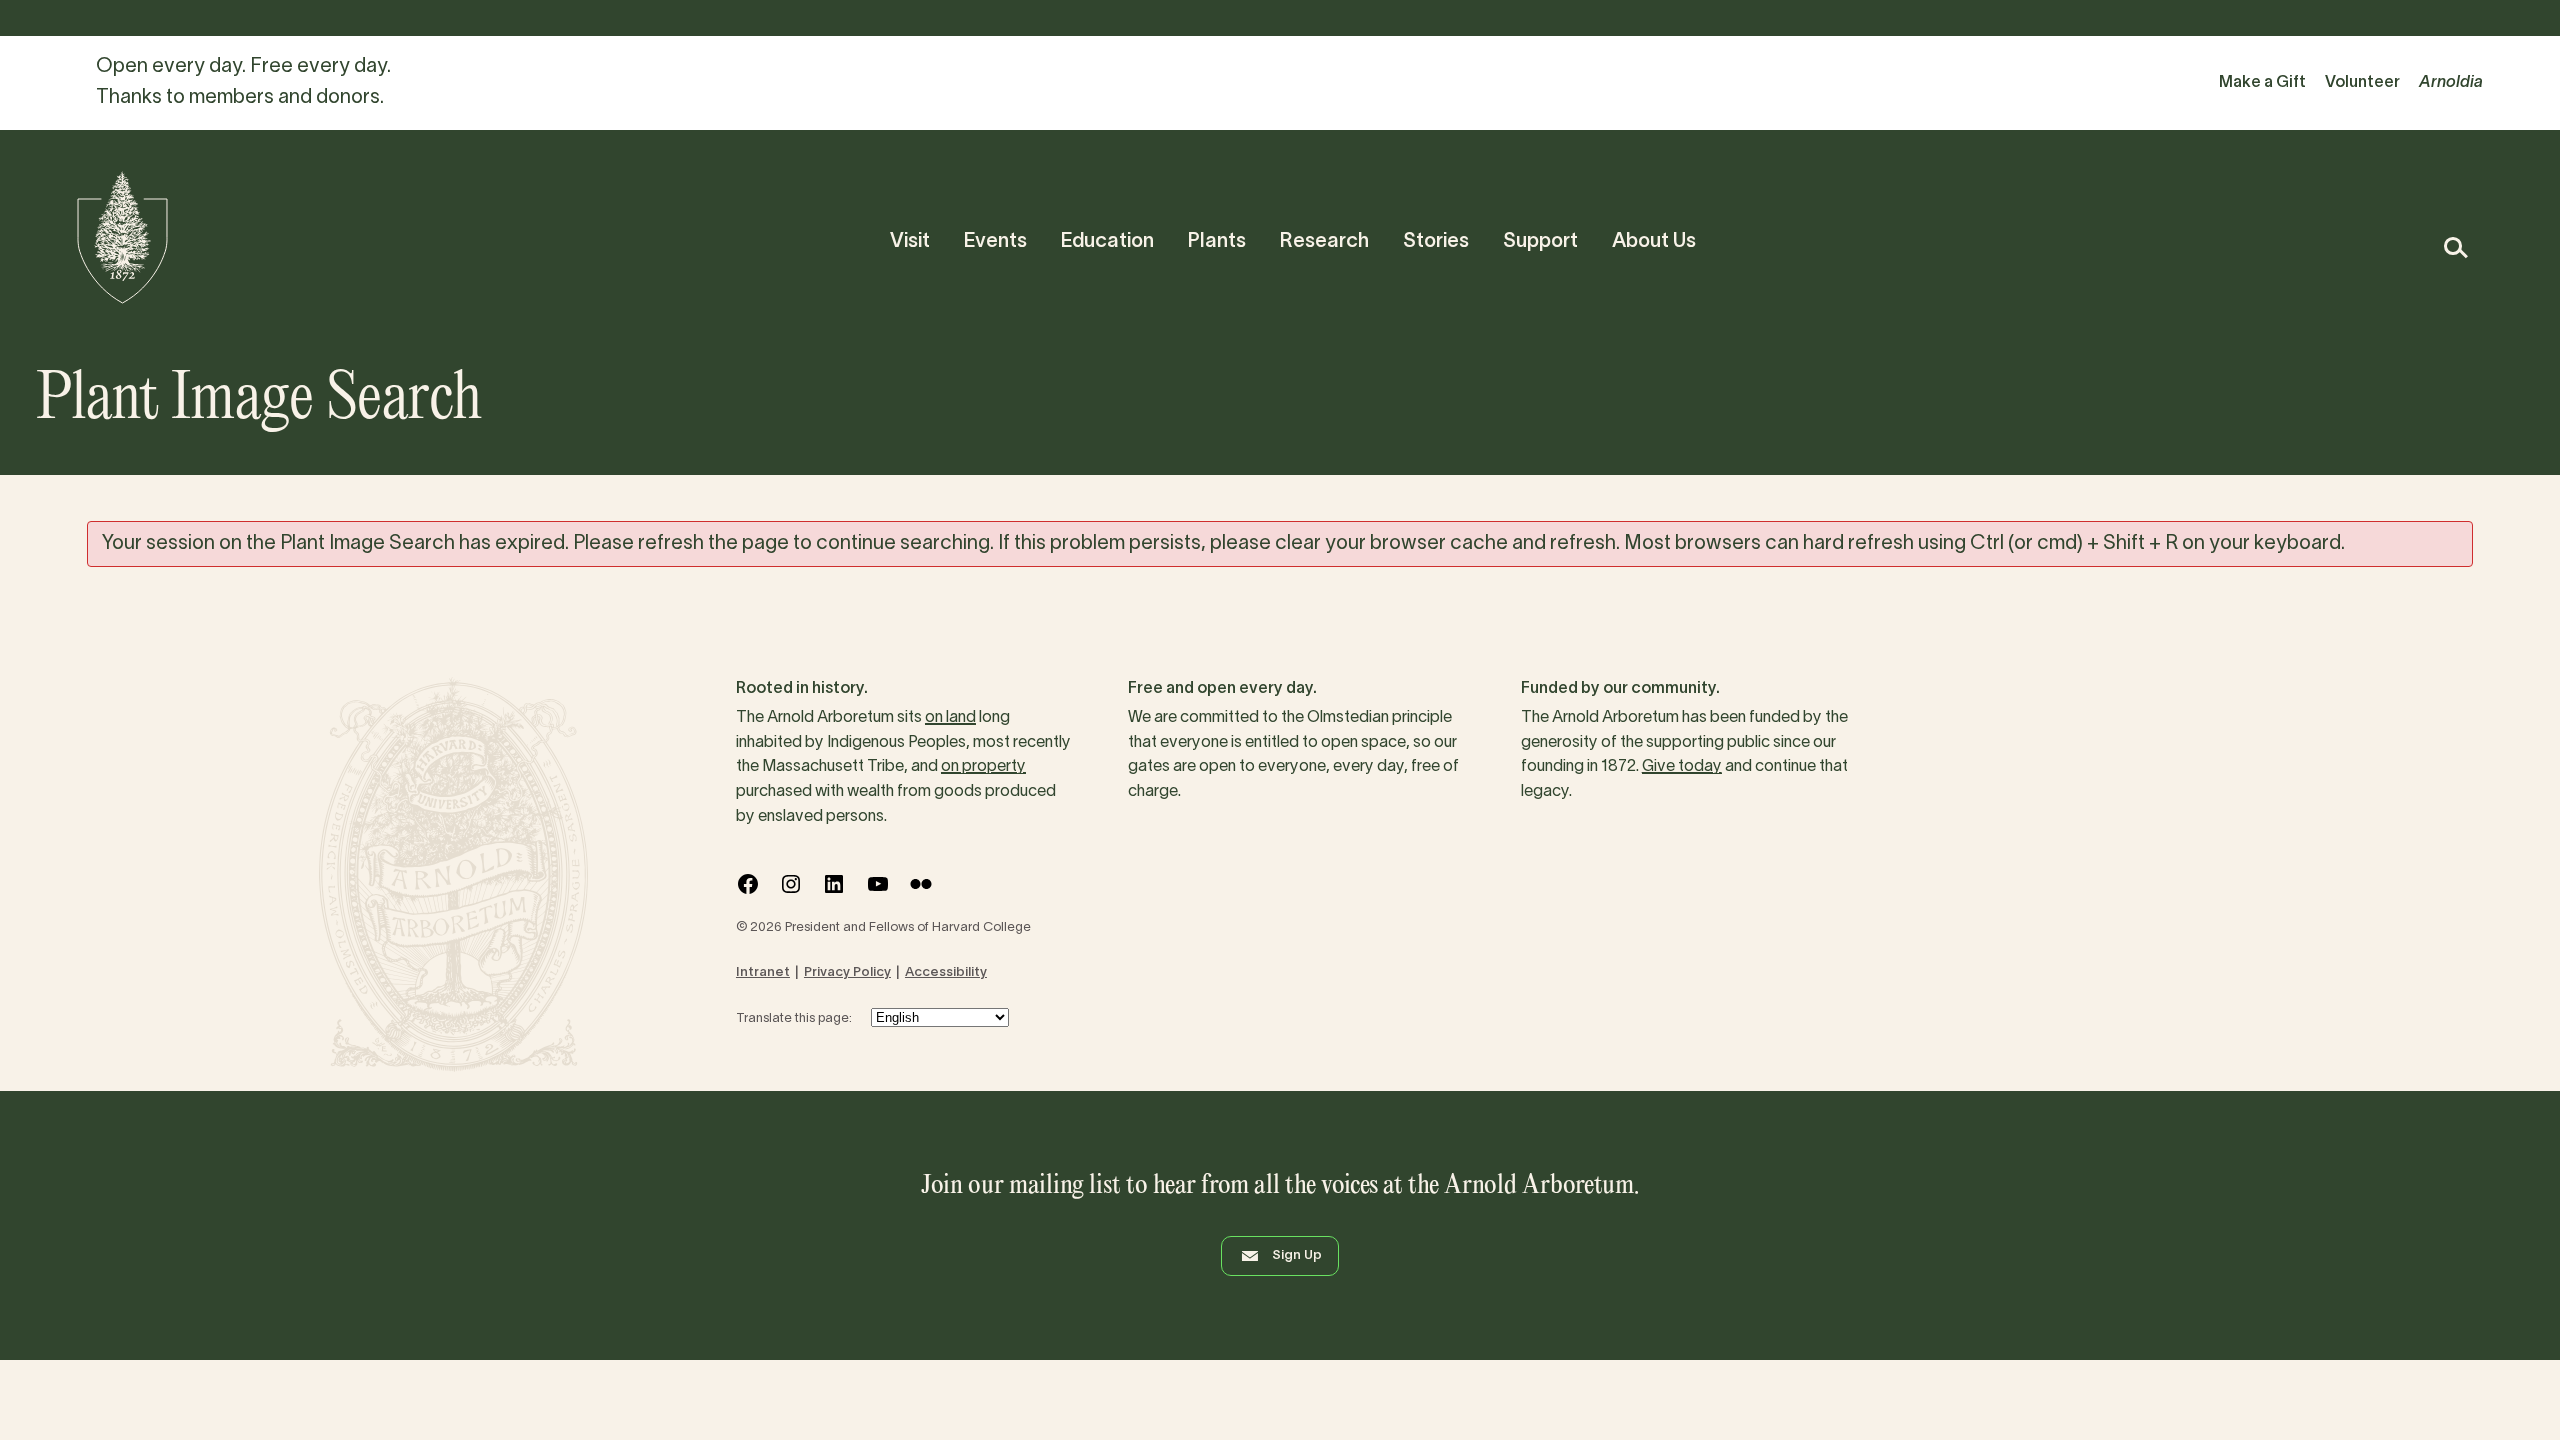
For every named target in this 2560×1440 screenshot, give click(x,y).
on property (983, 767)
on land (950, 718)
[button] (2454, 247)
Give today (1682, 767)
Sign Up (1297, 1256)
